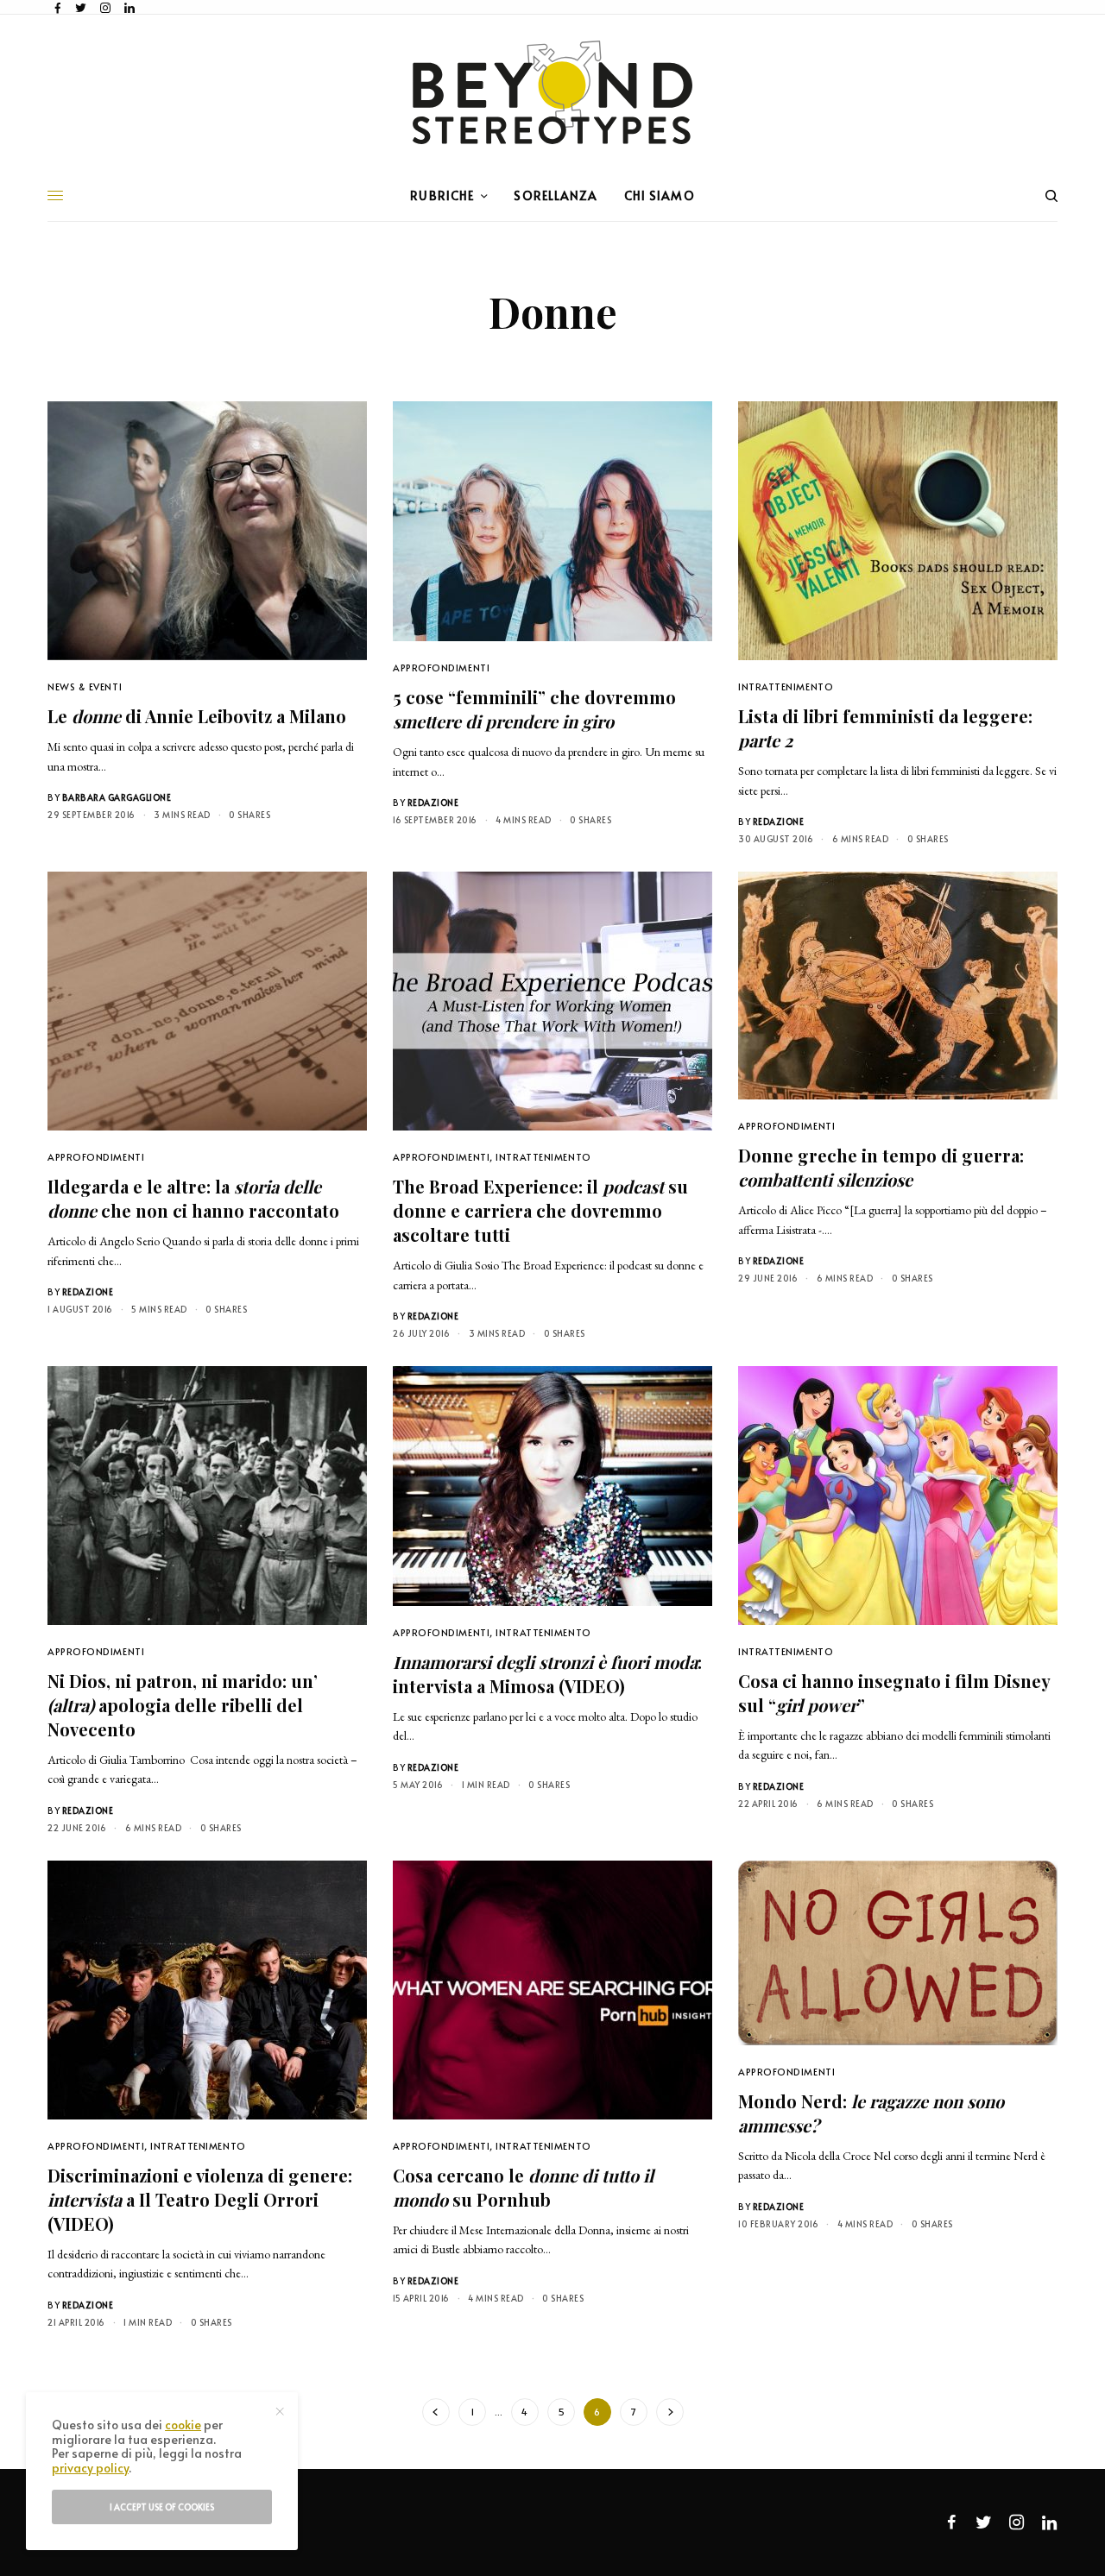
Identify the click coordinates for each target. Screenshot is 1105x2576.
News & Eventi (85, 687)
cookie (183, 2425)
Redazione (433, 803)
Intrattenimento (786, 687)
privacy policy (90, 2468)
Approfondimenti (441, 668)
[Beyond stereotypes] (552, 92)
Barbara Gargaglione (117, 797)
